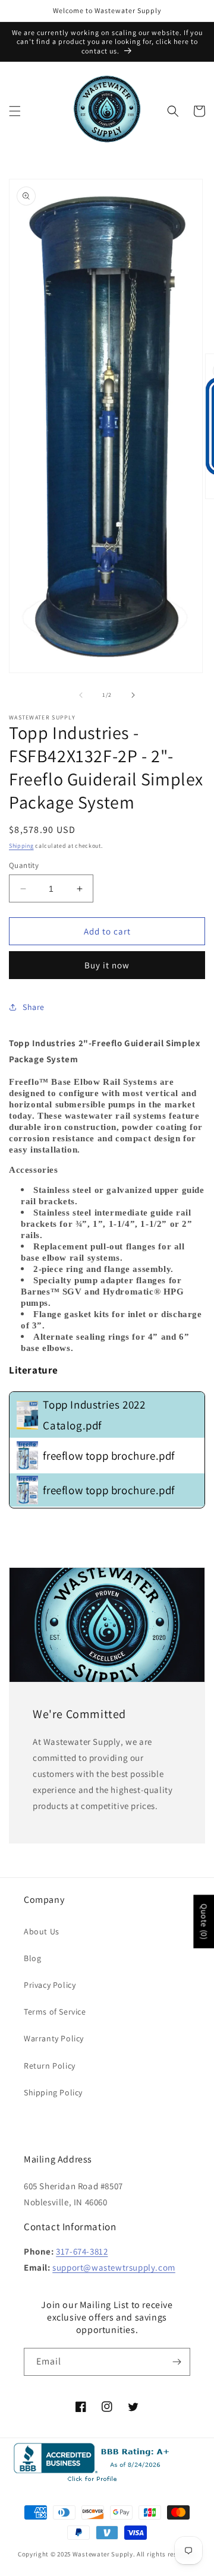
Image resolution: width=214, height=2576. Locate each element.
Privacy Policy (50, 1985)
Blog (32, 1958)
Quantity (24, 865)
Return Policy (50, 2066)
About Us (42, 1931)
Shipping (21, 846)
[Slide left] (81, 695)
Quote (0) (204, 1921)
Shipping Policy (53, 2092)
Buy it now (107, 965)
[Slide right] (133, 695)
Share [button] (34, 1007)
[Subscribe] (177, 2362)
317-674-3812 (82, 2251)
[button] (15, 111)
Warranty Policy (54, 2038)
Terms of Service (55, 2012)
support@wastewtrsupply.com (114, 2267)
